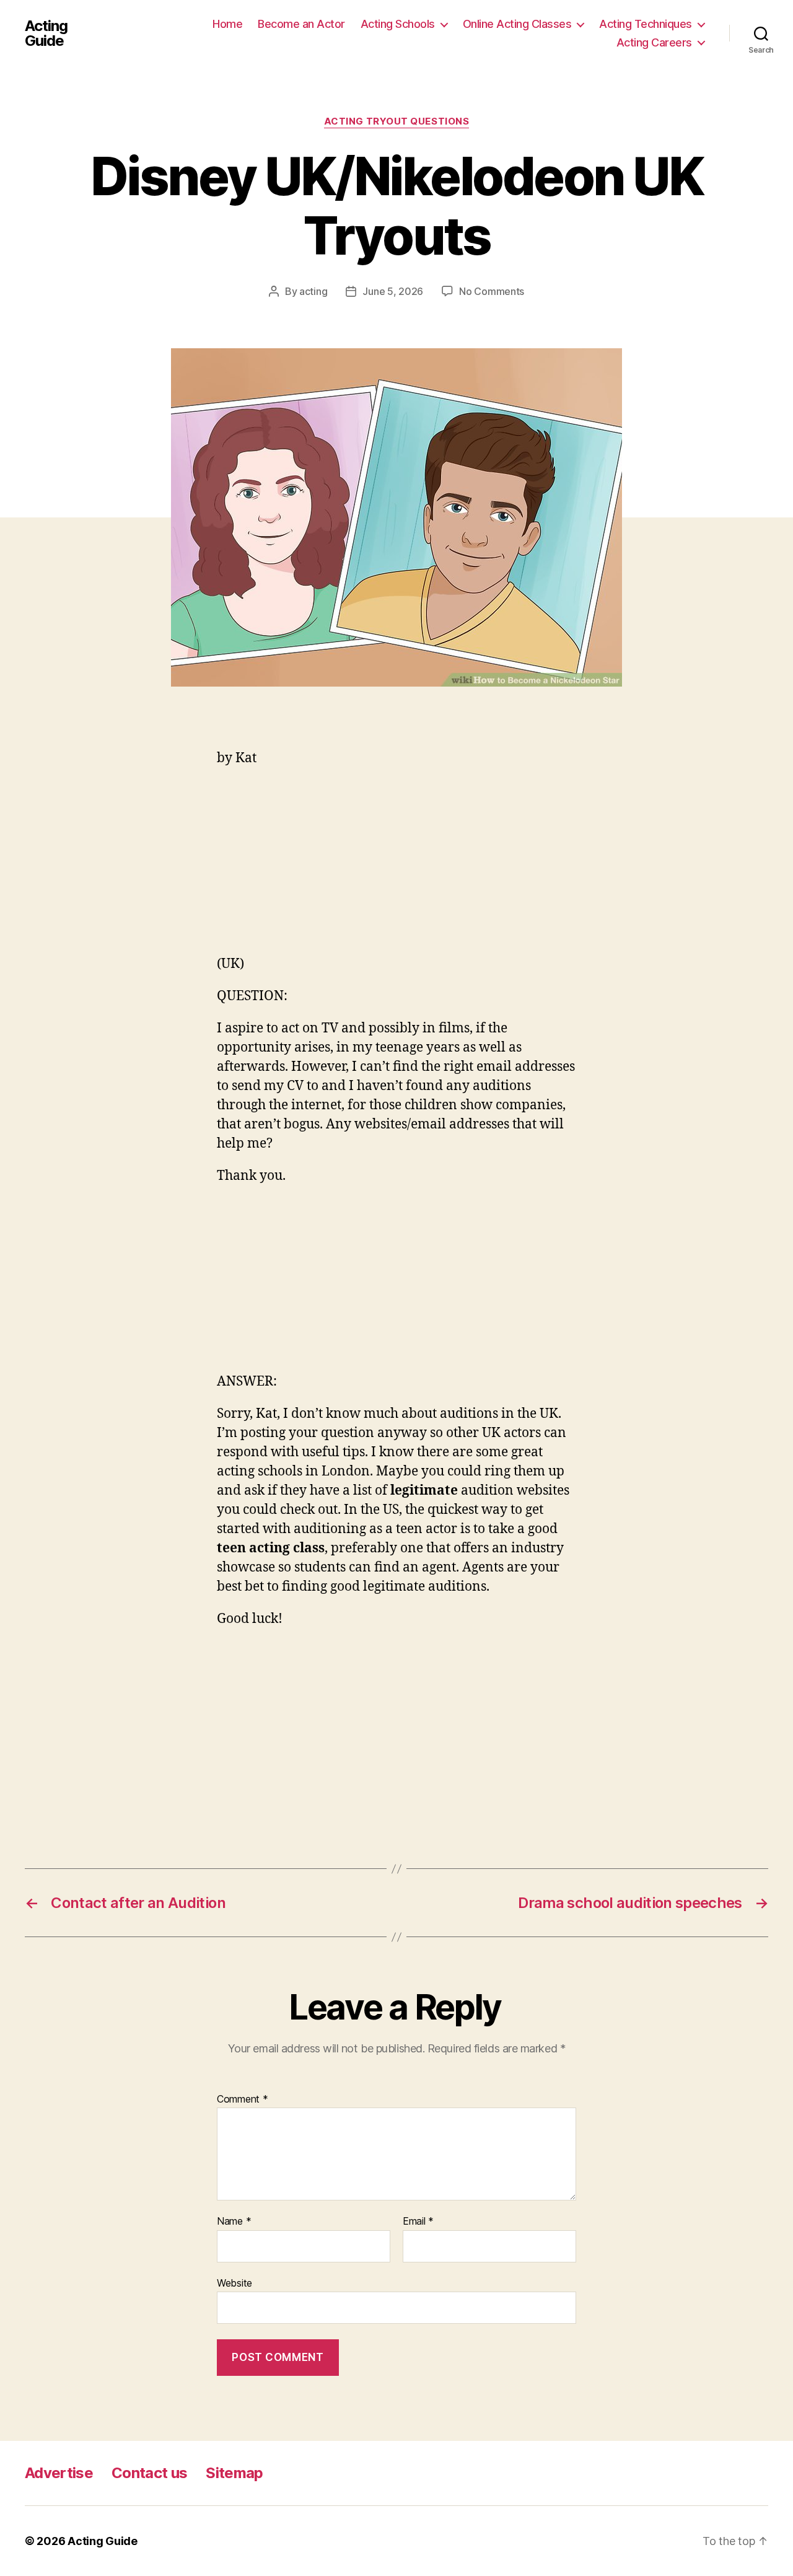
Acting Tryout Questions (397, 121)
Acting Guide (46, 33)
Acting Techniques (646, 24)
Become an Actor (301, 24)
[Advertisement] (396, 868)
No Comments (492, 291)
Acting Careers (654, 42)
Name (234, 2222)
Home (227, 24)
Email (418, 2222)
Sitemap (234, 2473)
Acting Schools (398, 24)
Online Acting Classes (517, 24)
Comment (243, 2099)
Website (234, 2283)
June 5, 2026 (393, 291)
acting (313, 291)
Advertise (59, 2473)
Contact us (149, 2473)
